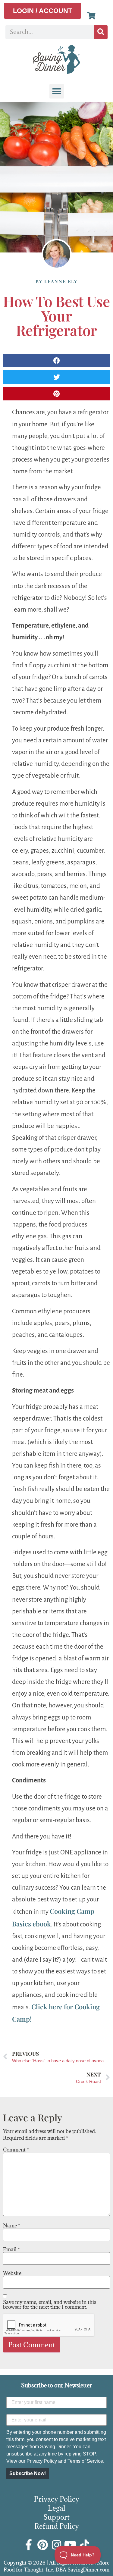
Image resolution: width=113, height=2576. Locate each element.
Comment (16, 2150)
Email (11, 2249)
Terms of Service (85, 2461)
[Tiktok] (84, 2545)
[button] (57, 91)
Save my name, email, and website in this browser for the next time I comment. (50, 2305)
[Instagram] (57, 2545)
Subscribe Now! (28, 2473)
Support (56, 2517)
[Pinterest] (43, 2545)
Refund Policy (57, 2526)
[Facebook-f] (29, 2545)
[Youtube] (71, 2545)
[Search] (101, 32)
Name (12, 2226)
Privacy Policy (42, 2461)
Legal (57, 2508)
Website (12, 2273)
